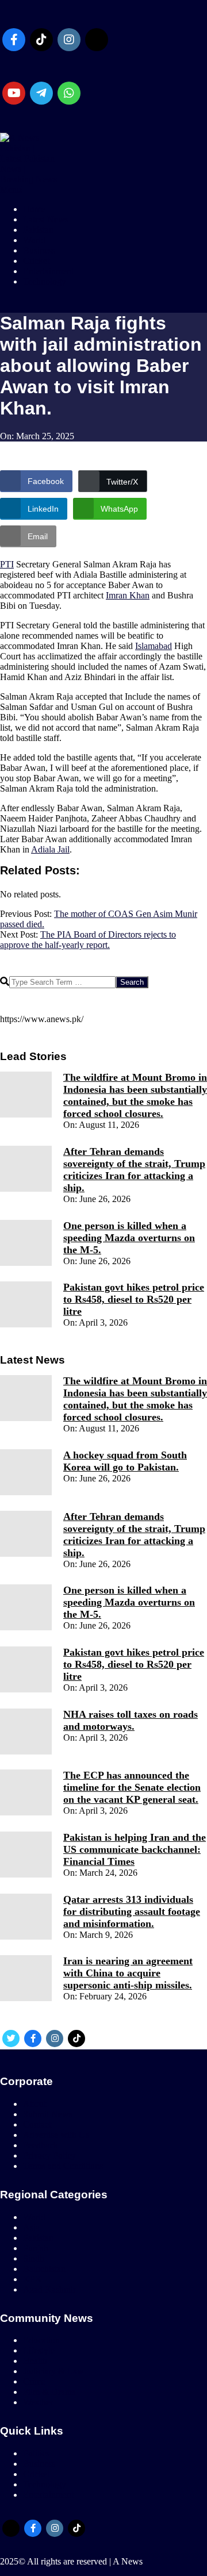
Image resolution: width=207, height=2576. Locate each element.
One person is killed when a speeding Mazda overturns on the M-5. (129, 1238)
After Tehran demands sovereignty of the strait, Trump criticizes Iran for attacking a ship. (134, 1170)
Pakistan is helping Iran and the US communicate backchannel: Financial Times (135, 1849)
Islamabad (154, 646)
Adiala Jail (50, 849)
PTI (7, 564)
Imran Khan (128, 595)
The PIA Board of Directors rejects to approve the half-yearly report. (88, 940)
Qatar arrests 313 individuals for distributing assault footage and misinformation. (132, 1911)
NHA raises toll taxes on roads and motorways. (131, 1720)
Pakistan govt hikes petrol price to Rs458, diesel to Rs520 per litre (134, 1299)
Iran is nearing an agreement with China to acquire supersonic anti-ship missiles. (128, 1973)
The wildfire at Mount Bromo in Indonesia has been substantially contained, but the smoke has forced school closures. (135, 1095)
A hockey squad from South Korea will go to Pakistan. (125, 1461)
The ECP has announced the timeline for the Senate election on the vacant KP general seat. (132, 1787)
